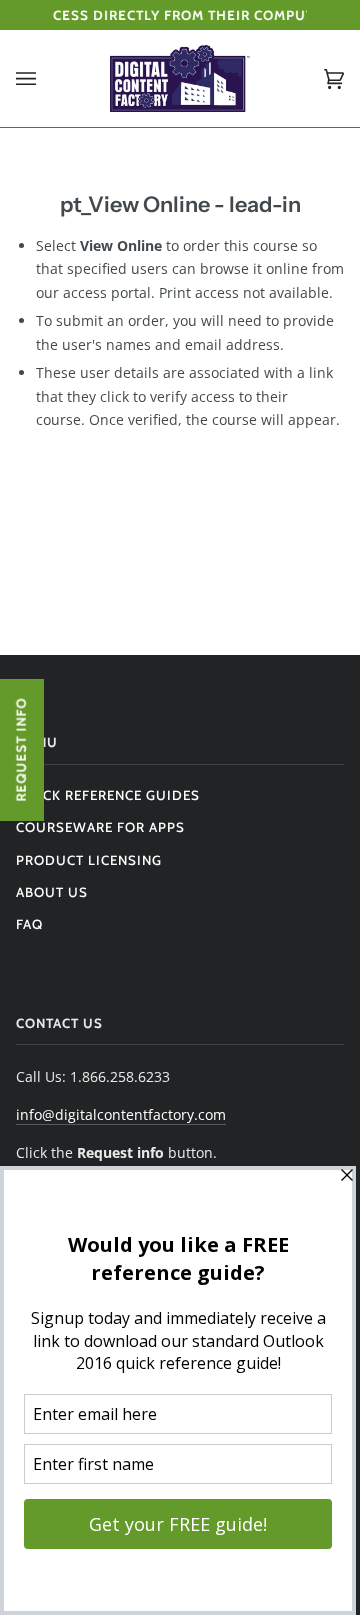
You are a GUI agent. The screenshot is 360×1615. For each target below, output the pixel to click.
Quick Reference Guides (108, 795)
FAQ (29, 924)
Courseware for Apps (100, 827)
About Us (52, 892)
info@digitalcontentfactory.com (121, 1114)
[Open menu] (46, 78)
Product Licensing (89, 860)
